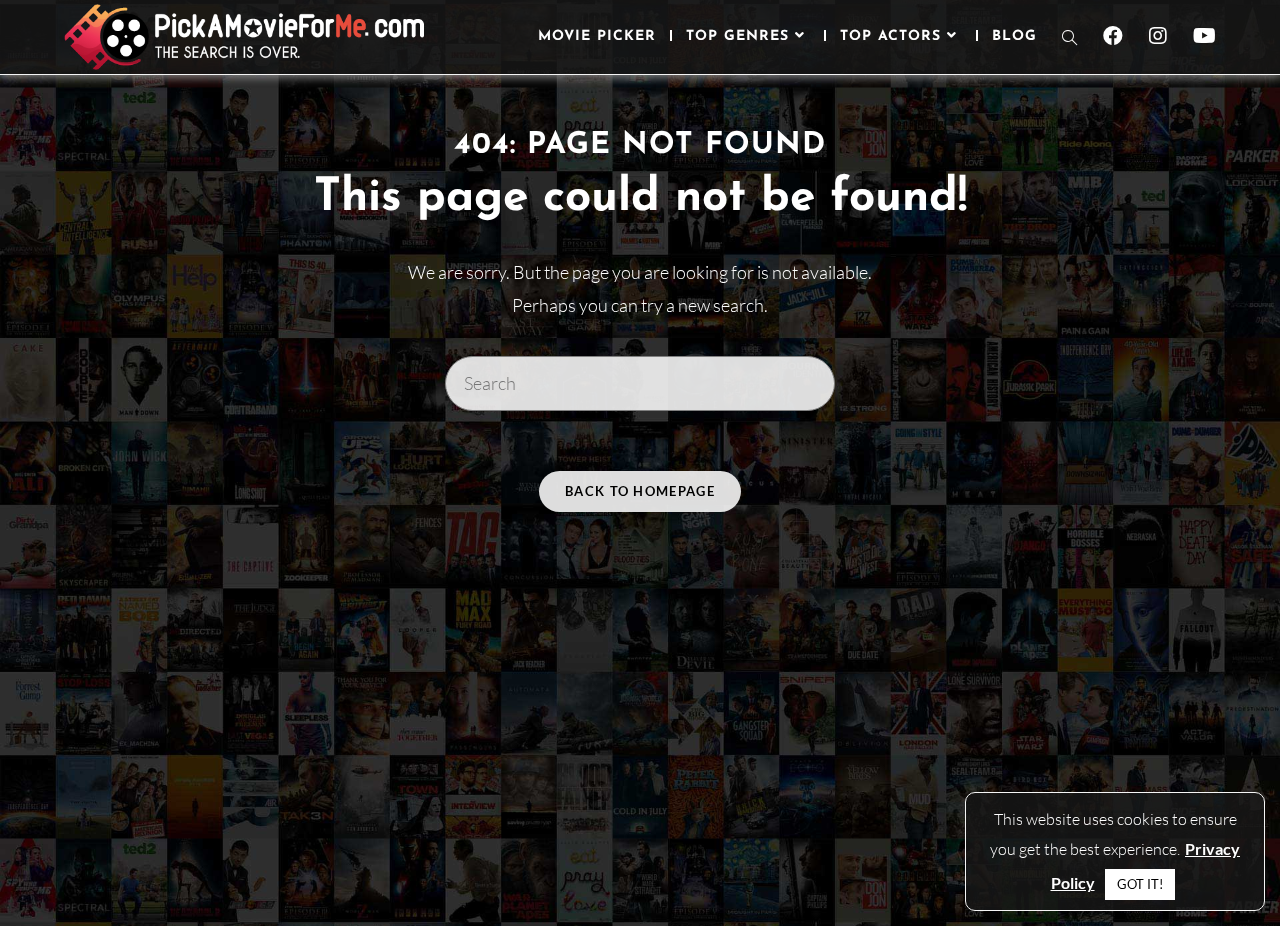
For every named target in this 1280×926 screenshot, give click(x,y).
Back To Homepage (640, 491)
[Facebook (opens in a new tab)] (1113, 36)
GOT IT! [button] (1140, 884)
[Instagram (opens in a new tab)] (1158, 36)
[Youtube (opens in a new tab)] (1204, 36)
